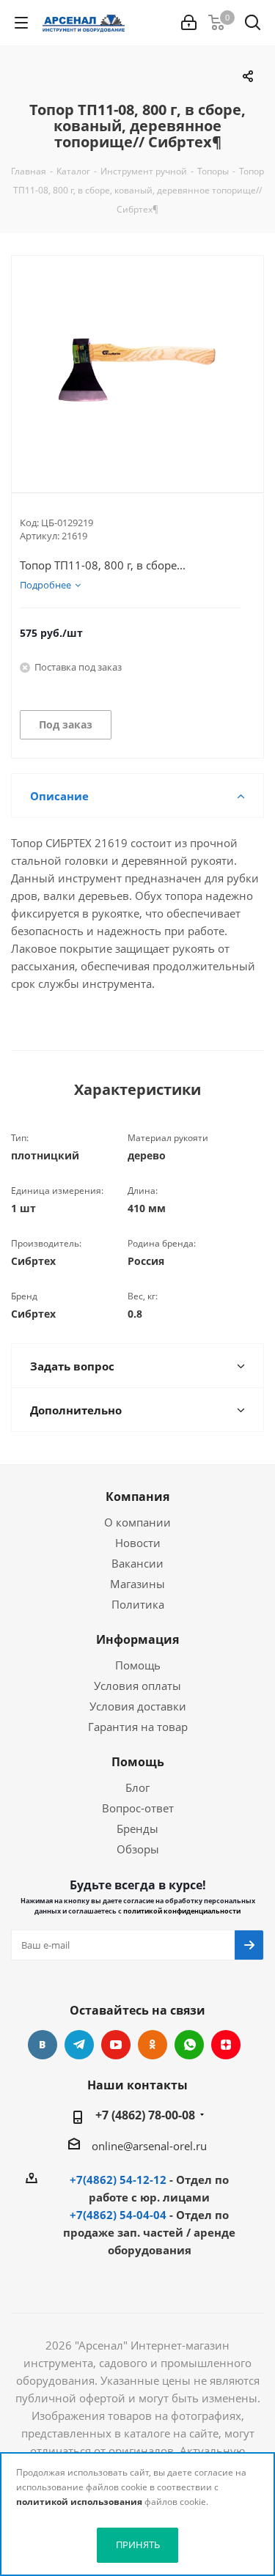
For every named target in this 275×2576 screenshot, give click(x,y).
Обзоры (138, 1849)
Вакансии (137, 1563)
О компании (137, 1522)
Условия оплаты (137, 1686)
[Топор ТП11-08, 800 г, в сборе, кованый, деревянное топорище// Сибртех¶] (137, 362)
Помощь (138, 1665)
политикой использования (79, 2502)
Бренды (137, 1828)
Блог (137, 1787)
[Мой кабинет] (189, 23)
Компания (137, 1496)
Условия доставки (138, 1706)
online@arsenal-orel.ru (149, 2146)
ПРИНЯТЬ (138, 2544)
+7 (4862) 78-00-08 (145, 2115)
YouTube (116, 2045)
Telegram (79, 2045)
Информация (137, 1639)
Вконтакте (43, 2045)
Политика (138, 1604)
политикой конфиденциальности (182, 1911)
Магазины (137, 1584)
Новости (138, 1543)
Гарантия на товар (138, 1727)
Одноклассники (153, 2045)
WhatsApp (189, 2045)
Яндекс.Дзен (226, 2045)
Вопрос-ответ (138, 1808)
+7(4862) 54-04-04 (118, 2215)
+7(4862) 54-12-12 (118, 2180)
